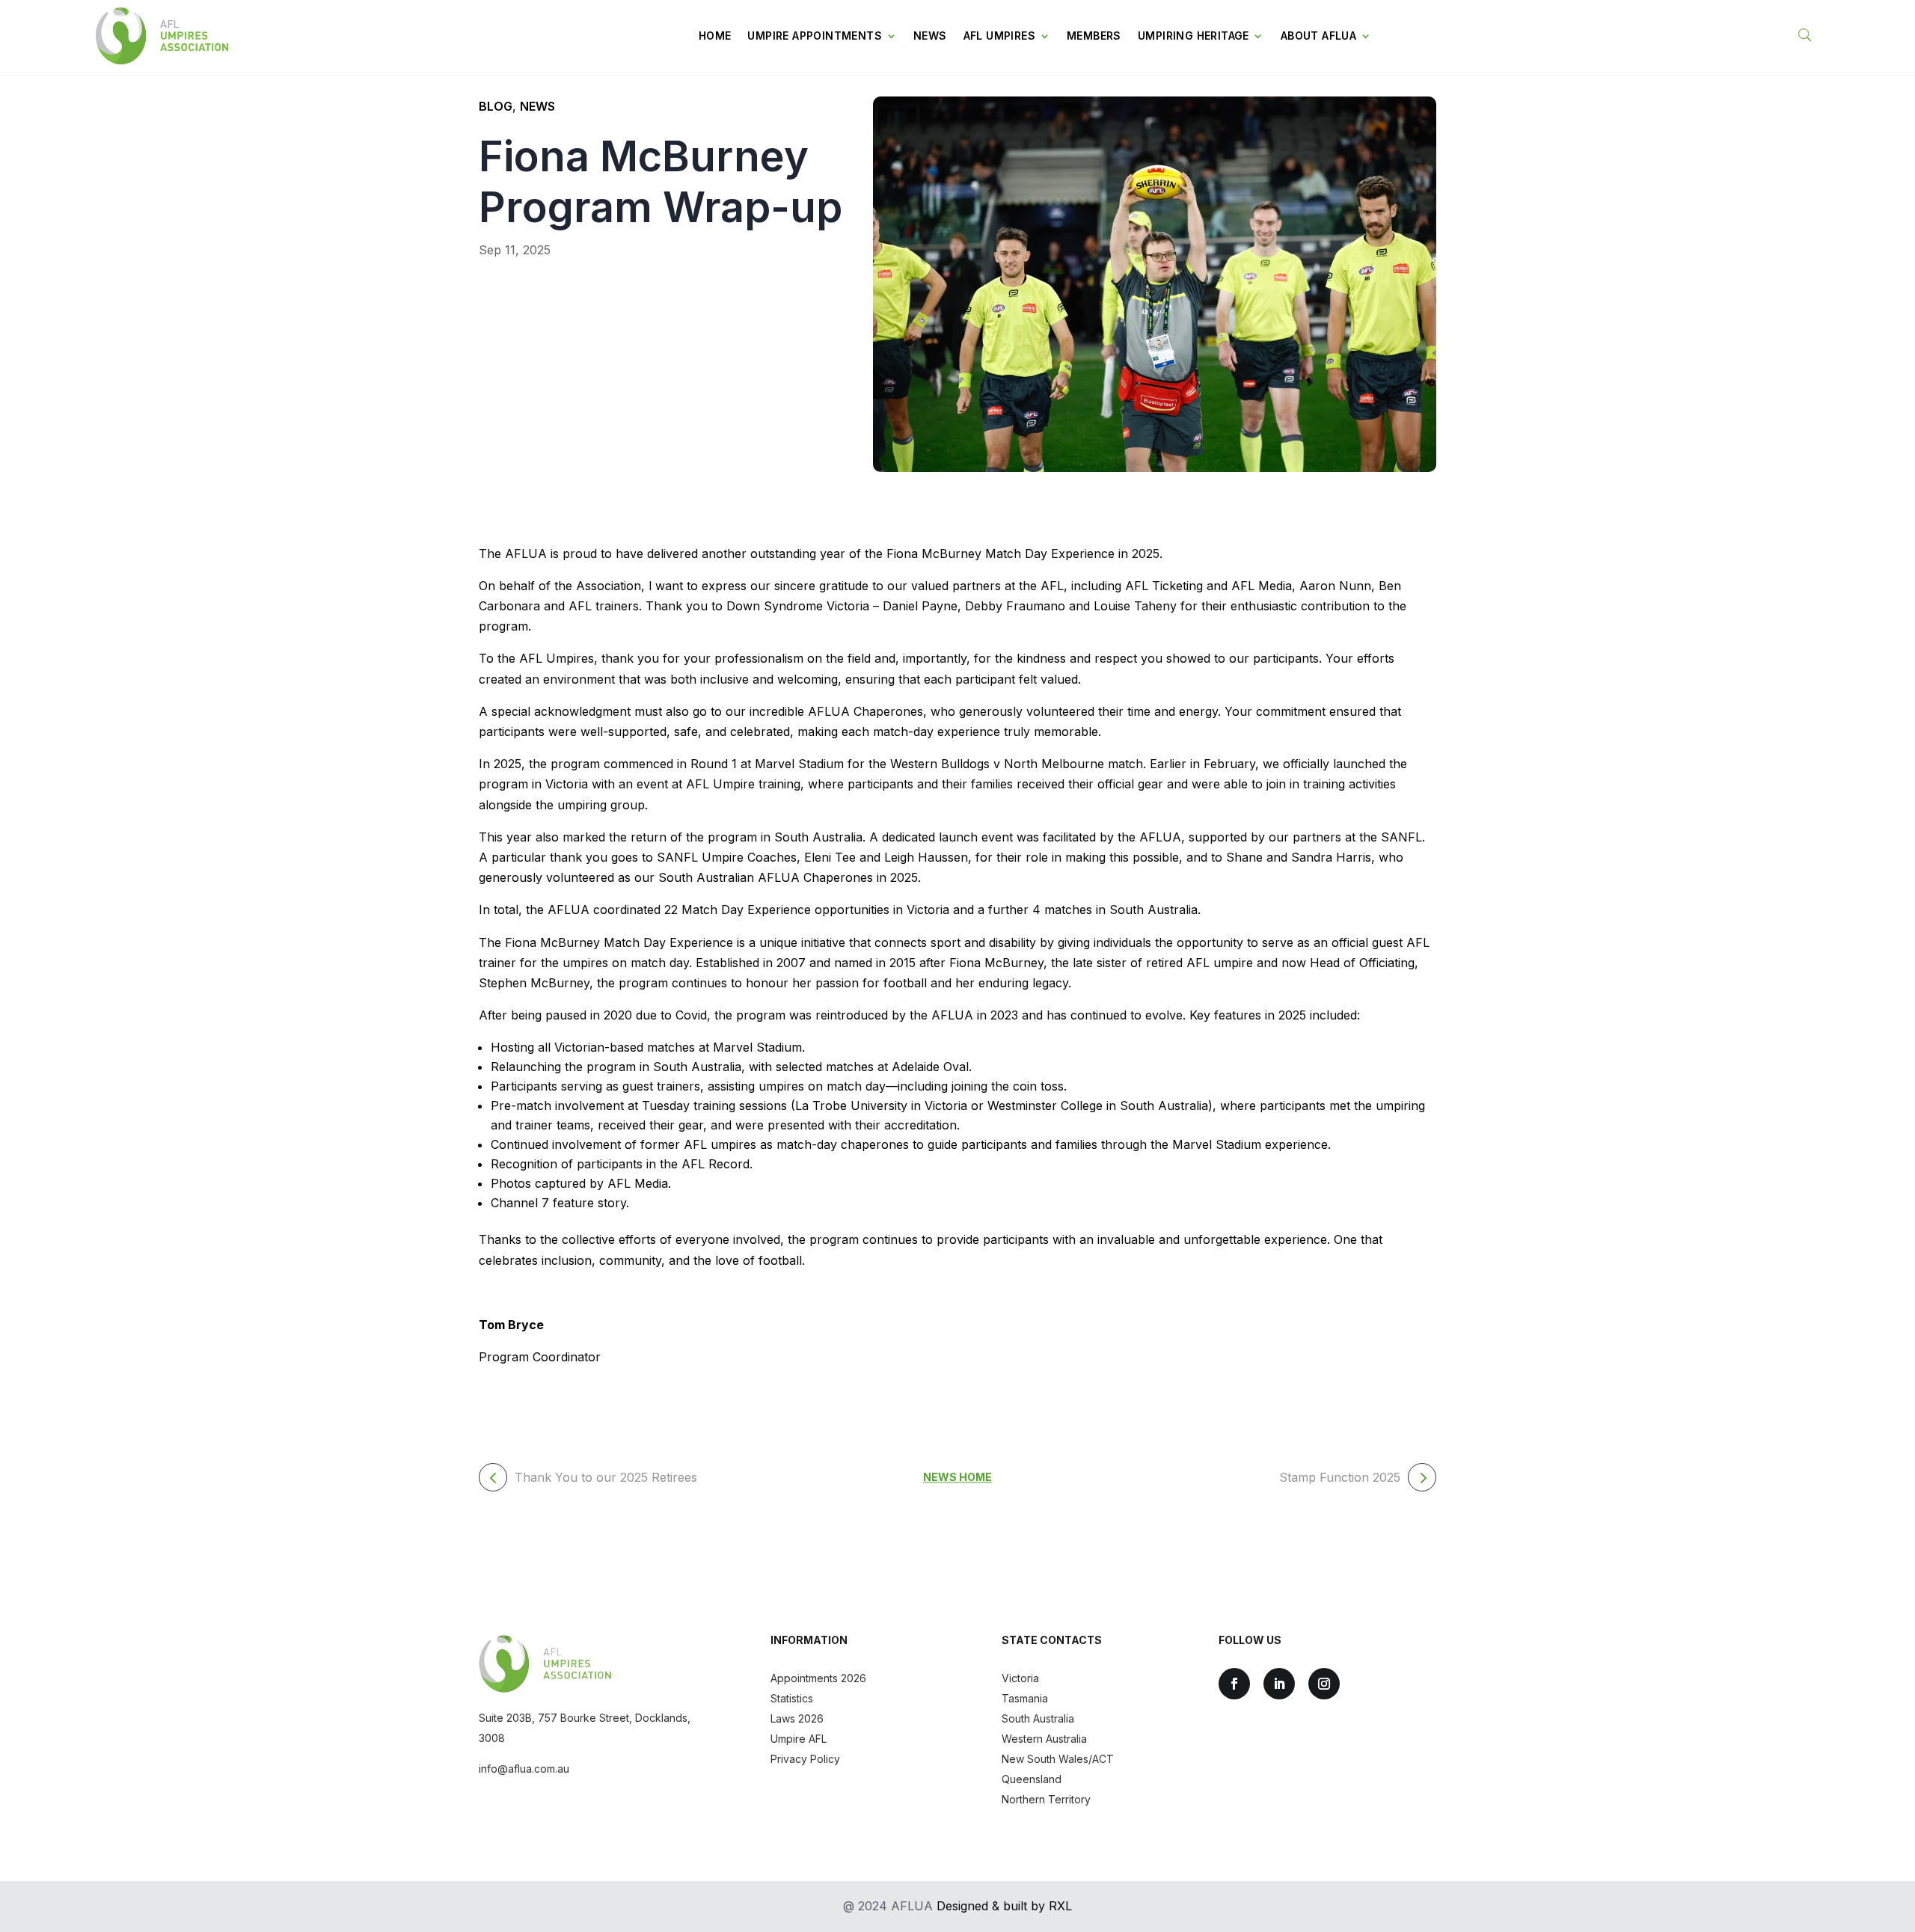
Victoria (1020, 1678)
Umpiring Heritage (1194, 36)
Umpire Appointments (815, 36)
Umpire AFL (799, 1739)
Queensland (1032, 1779)
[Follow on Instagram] (1324, 1684)
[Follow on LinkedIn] (1279, 1684)
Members (1094, 36)
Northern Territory (1046, 1799)
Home (715, 36)
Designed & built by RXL (1004, 1906)
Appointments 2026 (818, 1678)
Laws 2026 (797, 1718)
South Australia (1038, 1718)
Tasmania (1025, 1698)
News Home (957, 1478)
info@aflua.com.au (524, 1769)
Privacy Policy (805, 1759)
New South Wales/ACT (1058, 1759)
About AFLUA (1318, 36)
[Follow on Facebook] (1234, 1684)
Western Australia (1044, 1739)
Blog (496, 106)
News (930, 36)
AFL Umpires (999, 36)
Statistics (792, 1698)
